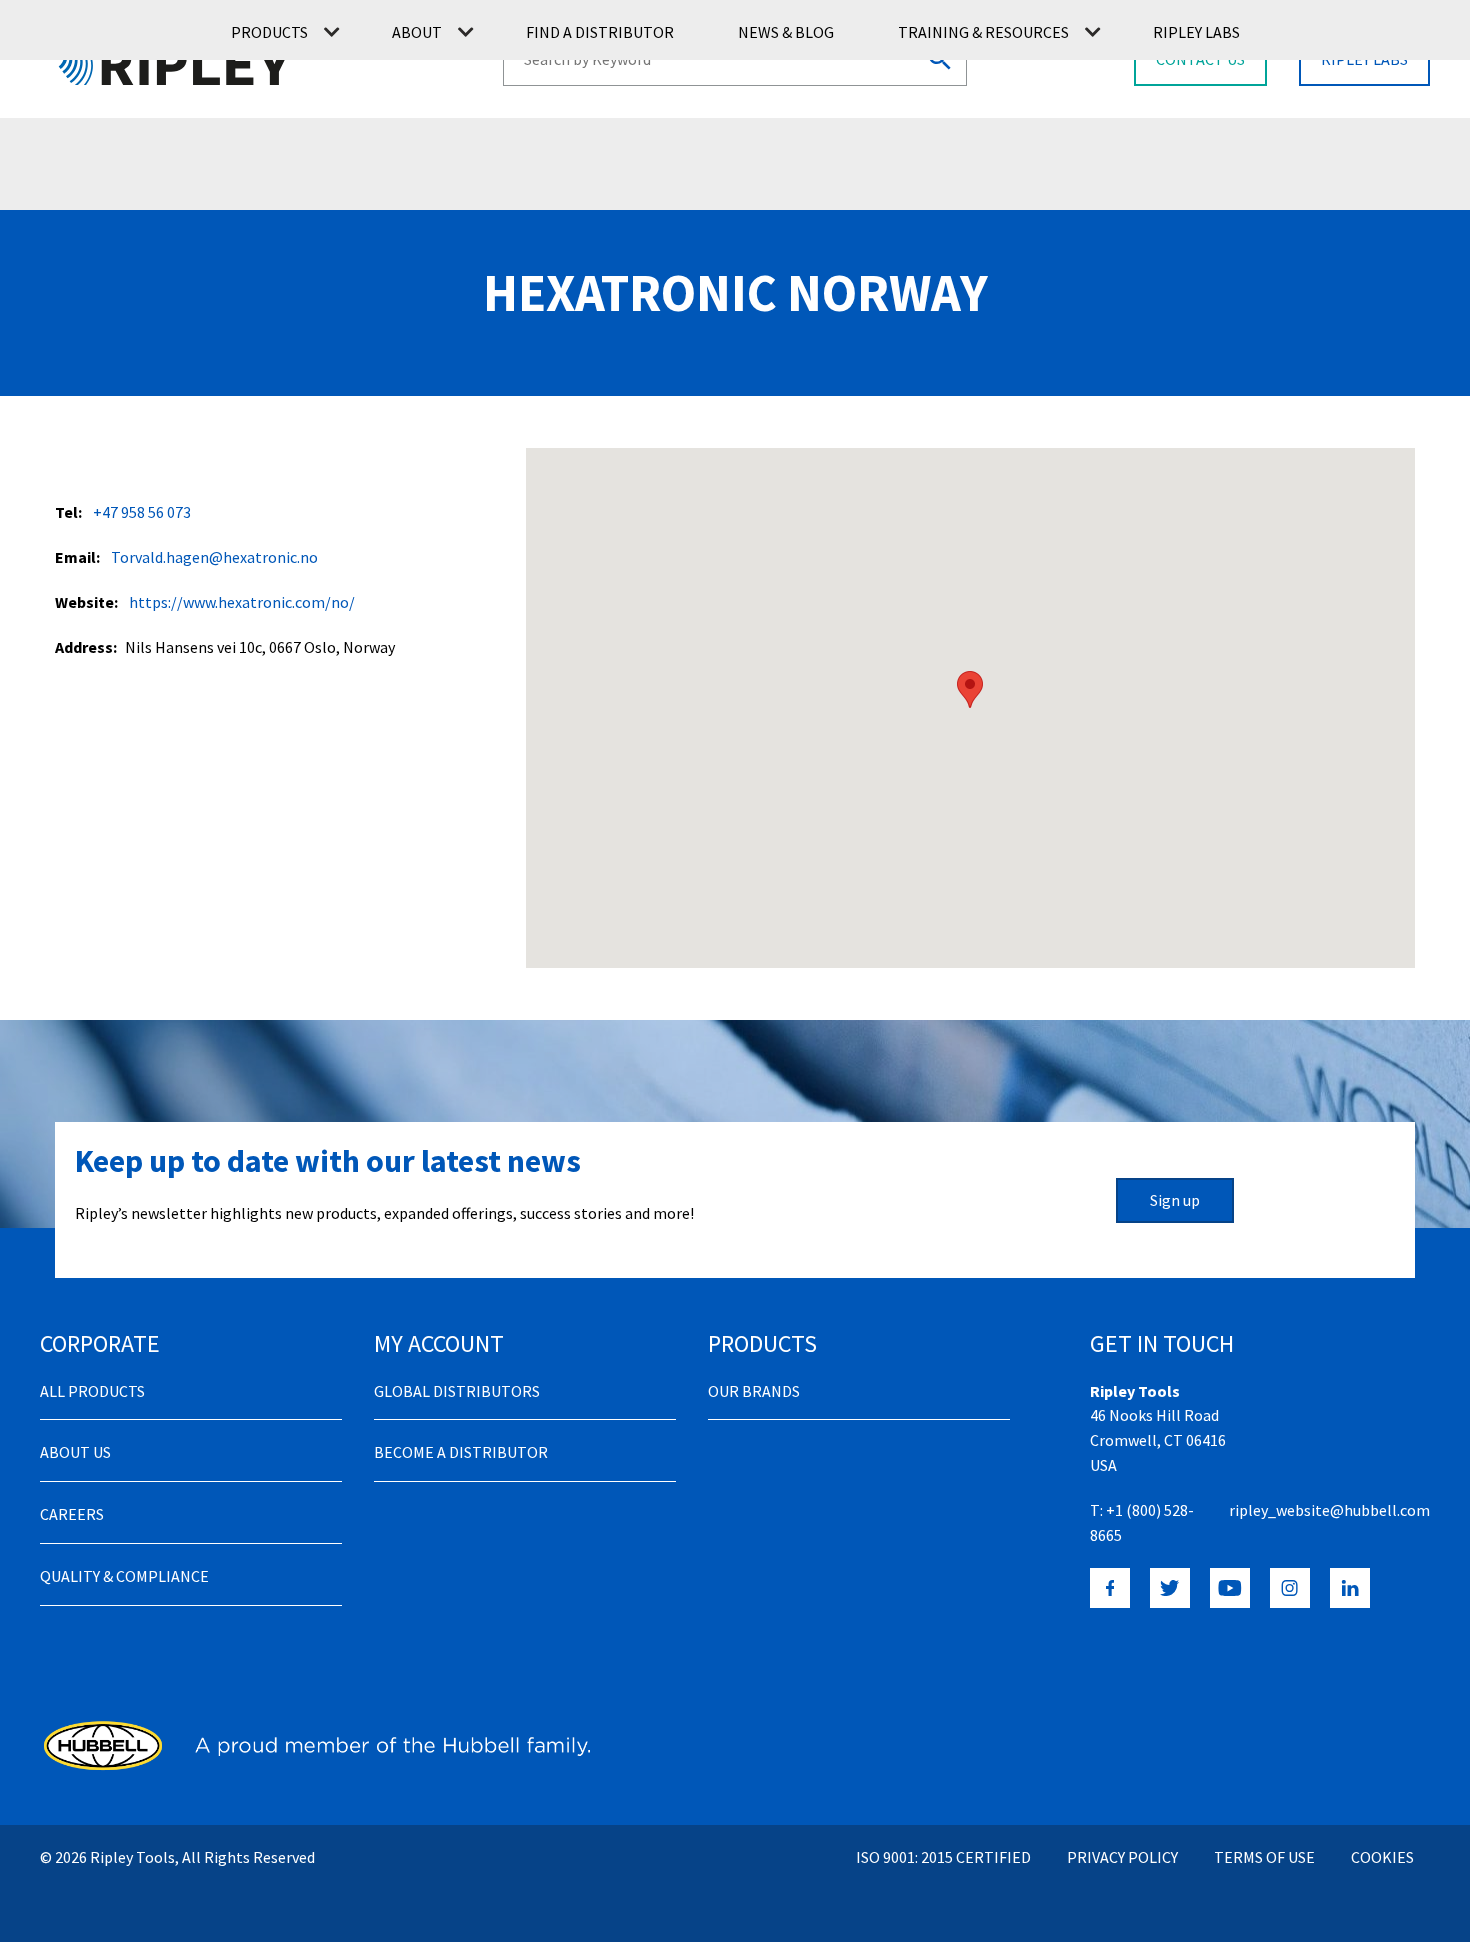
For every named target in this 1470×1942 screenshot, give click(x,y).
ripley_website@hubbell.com (1329, 1510)
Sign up (1175, 1200)
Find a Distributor (600, 32)
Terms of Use (1264, 1857)
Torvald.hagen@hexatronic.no (214, 557)
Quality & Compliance (124, 1576)
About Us (75, 1452)
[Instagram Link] (1290, 1588)
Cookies (1382, 1857)
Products (269, 32)
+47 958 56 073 (142, 512)
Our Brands (754, 1391)
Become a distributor (461, 1452)
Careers (72, 1514)
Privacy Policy (1122, 1857)
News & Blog (786, 32)
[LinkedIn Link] (1350, 1588)
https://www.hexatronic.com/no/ (242, 602)
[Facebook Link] (1110, 1588)
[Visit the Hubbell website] (315, 1745)
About (417, 32)
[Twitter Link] (1170, 1588)
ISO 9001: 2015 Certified (943, 1857)
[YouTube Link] (1230, 1588)
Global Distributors (457, 1391)
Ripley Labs (1196, 32)
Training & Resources (983, 32)
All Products (92, 1391)
